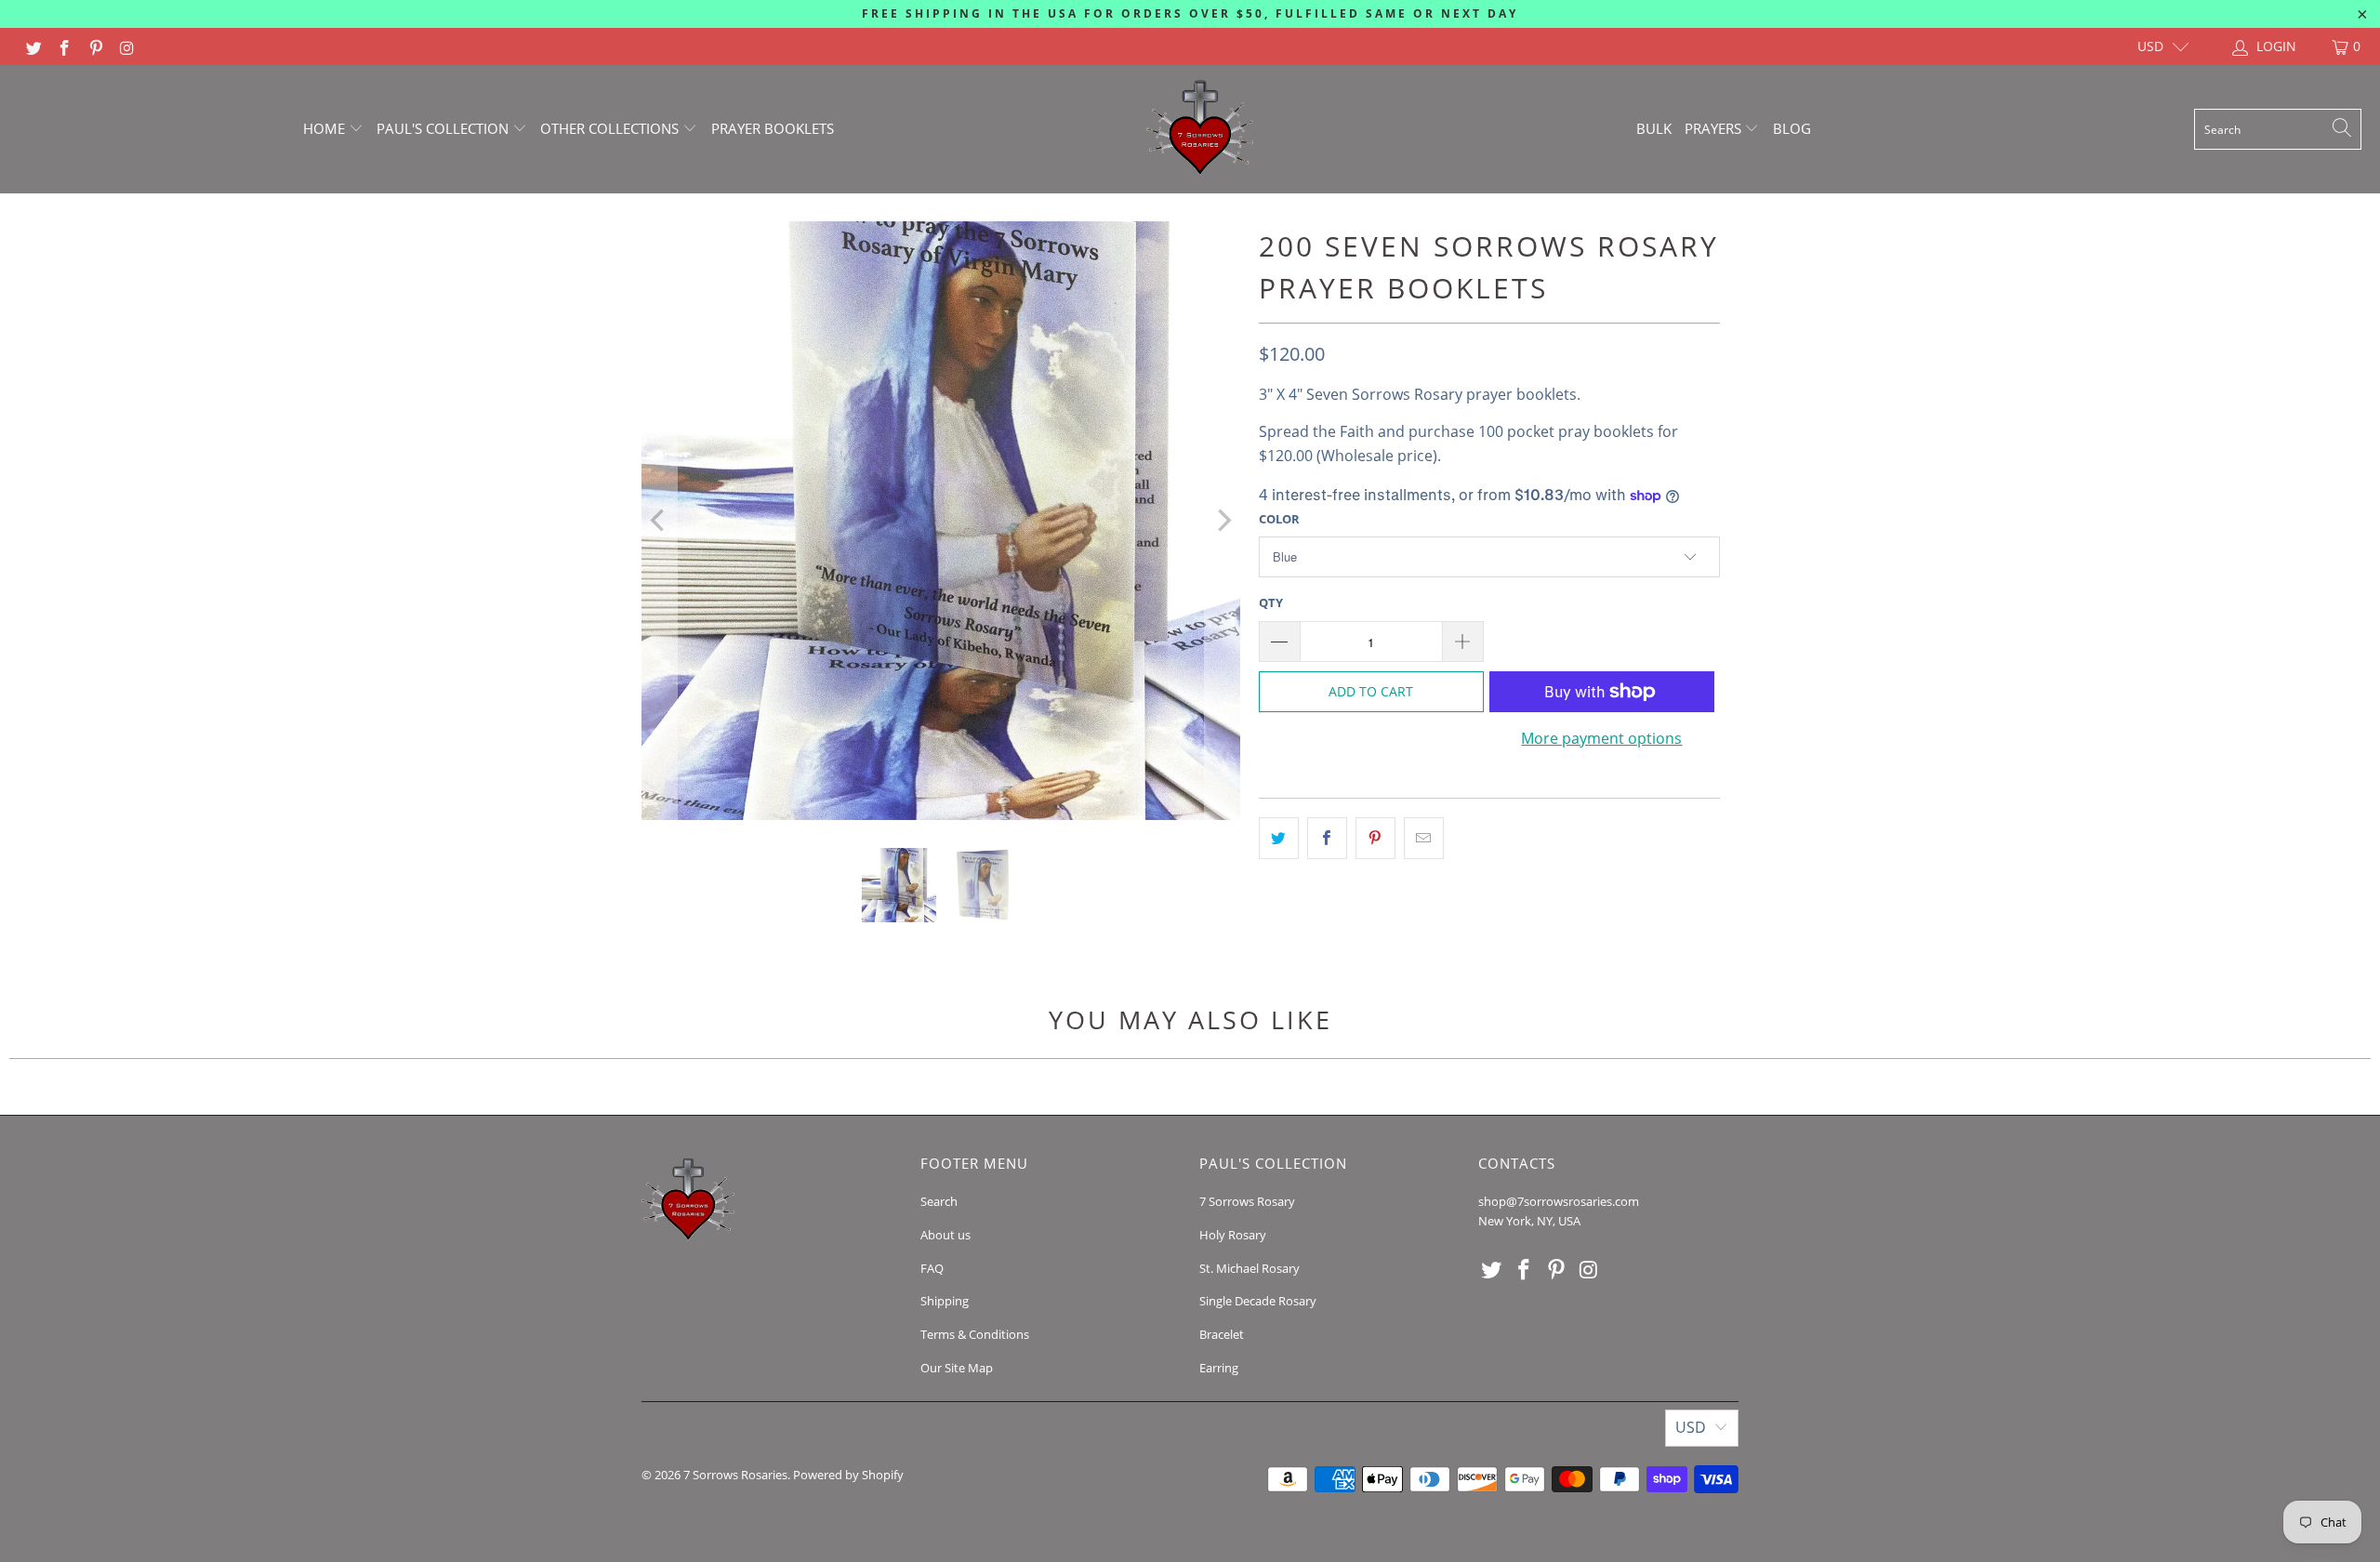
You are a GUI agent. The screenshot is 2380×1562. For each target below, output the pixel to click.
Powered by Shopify (848, 1475)
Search (939, 1201)
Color (1279, 519)
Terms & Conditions (975, 1334)
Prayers (1715, 128)
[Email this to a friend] (1424, 839)
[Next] (1223, 521)
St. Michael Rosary (1249, 1268)
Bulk (1654, 128)
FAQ (932, 1268)
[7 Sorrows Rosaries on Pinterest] (95, 46)
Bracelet (1222, 1334)
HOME (326, 128)
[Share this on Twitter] (1279, 839)
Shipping (945, 1301)
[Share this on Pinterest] (1375, 839)
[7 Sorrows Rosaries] (1200, 129)
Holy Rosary (1233, 1235)
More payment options (1601, 738)
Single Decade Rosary (1258, 1301)
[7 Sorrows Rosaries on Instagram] (126, 46)
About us (945, 1235)
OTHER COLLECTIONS (611, 128)
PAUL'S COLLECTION (444, 128)
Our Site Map (957, 1368)
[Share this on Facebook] (1327, 839)
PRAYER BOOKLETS (773, 128)
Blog (1792, 128)
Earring (1219, 1368)
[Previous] (659, 521)
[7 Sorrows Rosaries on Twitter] (33, 46)
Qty (1271, 602)
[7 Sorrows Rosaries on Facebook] (64, 46)
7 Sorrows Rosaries (735, 1475)
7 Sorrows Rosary (1247, 1201)
